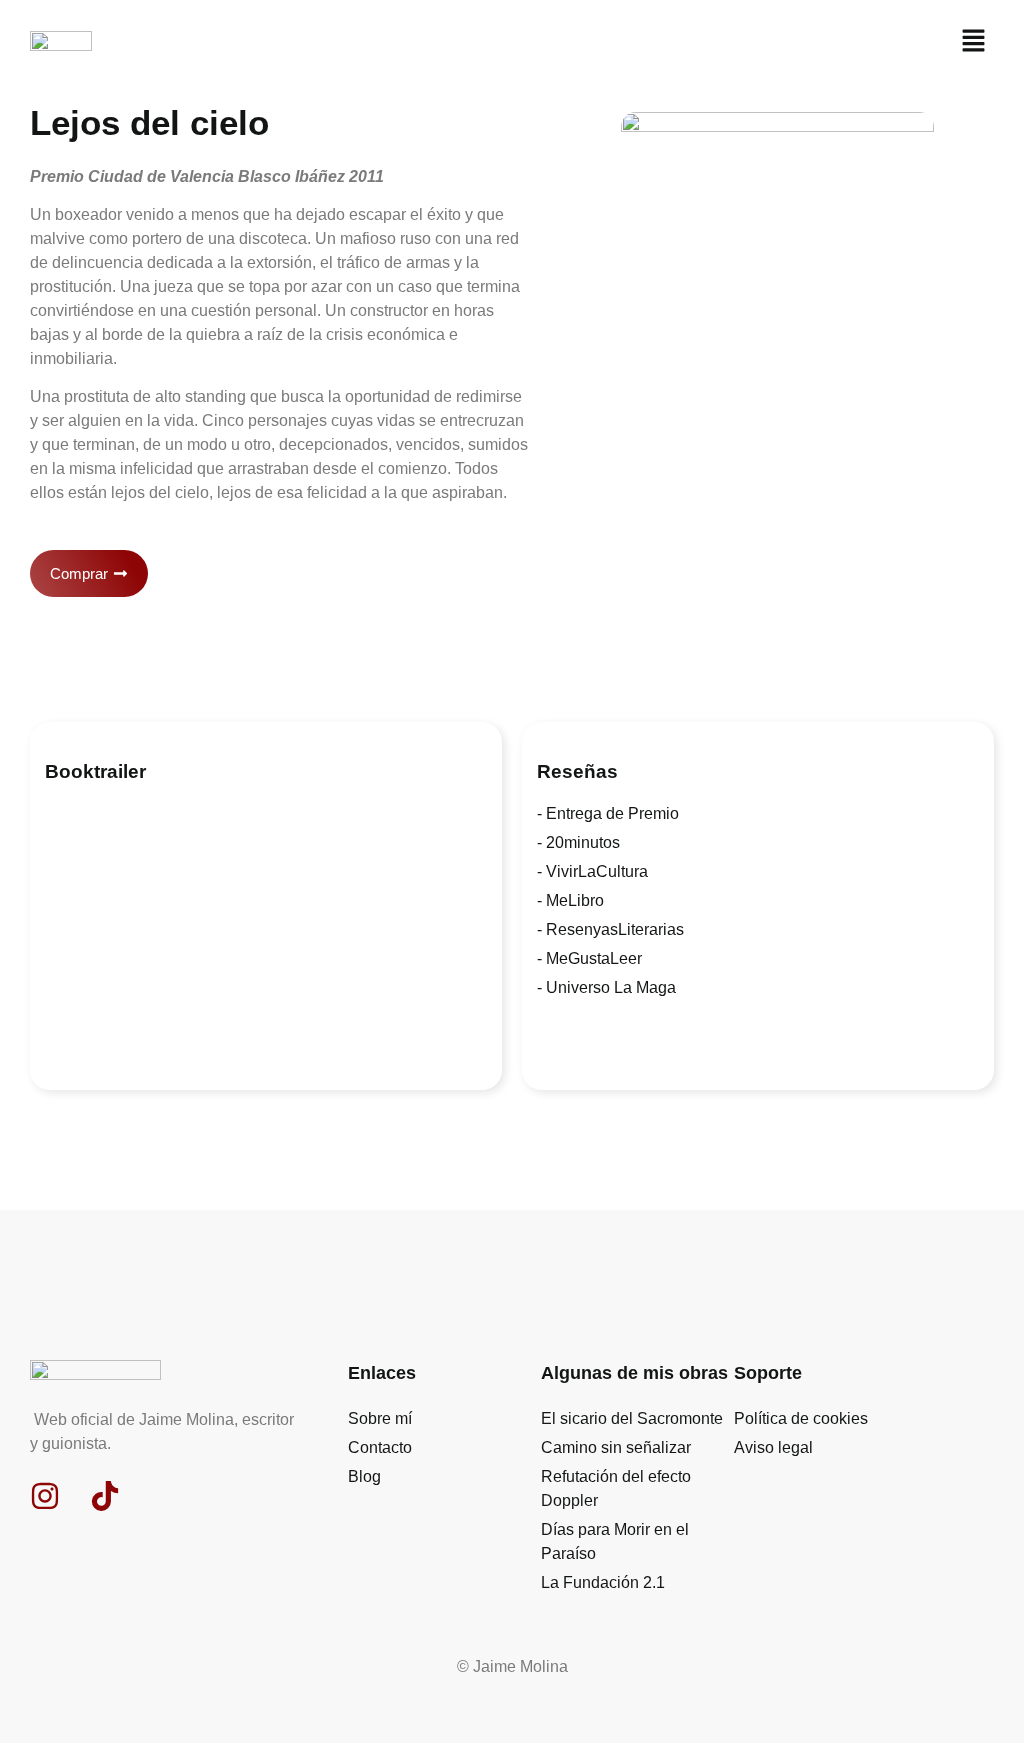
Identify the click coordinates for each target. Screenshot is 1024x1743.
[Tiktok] (105, 1496)
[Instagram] (45, 1496)
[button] (974, 42)
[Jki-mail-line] (165, 1496)
